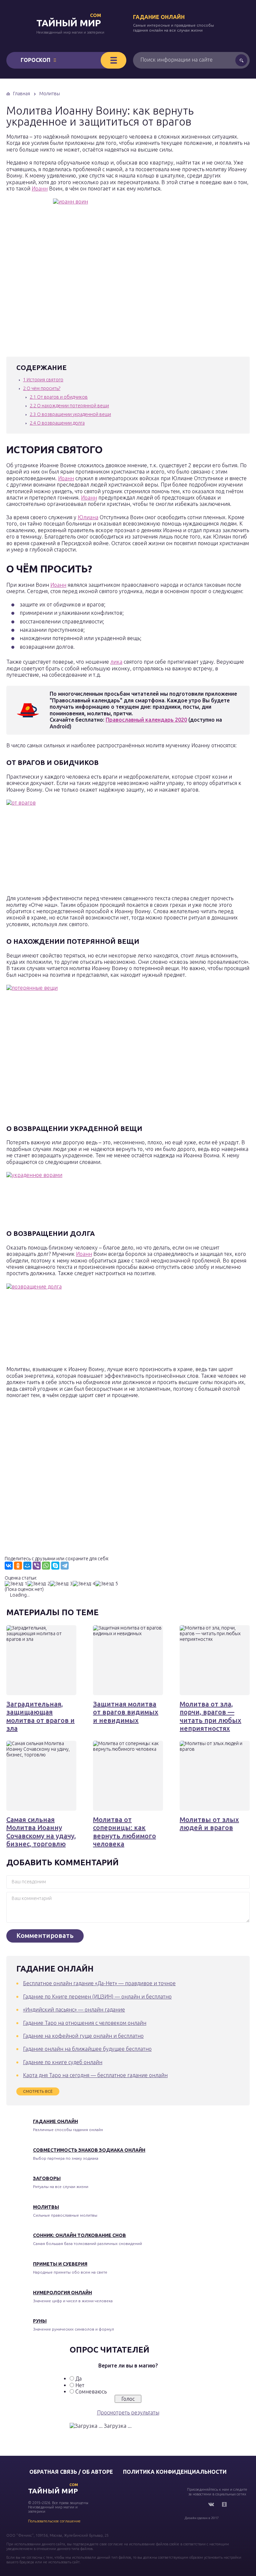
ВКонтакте (211, 2504)
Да (78, 2379)
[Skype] (55, 1566)
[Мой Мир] (27, 1566)
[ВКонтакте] (9, 1566)
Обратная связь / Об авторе (71, 2472)
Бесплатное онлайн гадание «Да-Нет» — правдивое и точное (99, 1983)
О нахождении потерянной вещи (69, 406)
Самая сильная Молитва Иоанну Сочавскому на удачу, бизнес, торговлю (41, 1832)
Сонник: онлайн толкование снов (79, 2235)
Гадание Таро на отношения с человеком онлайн (85, 2023)
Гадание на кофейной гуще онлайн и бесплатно (83, 2036)
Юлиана (88, 517)
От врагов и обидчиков (59, 397)
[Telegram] (65, 1566)
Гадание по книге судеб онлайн (63, 2062)
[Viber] (37, 1566)
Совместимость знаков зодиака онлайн (89, 2150)
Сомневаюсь (91, 2392)
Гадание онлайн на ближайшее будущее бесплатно (87, 2049)
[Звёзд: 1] (16, 1584)
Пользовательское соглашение (54, 2521)
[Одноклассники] (18, 1566)
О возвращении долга (57, 423)
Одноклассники (224, 2504)
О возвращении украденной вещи (70, 414)
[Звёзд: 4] (84, 1584)
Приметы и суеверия (60, 2264)
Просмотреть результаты (128, 2412)
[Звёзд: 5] (107, 1584)
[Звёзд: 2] (39, 1584)
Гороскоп (35, 60)
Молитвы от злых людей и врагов (209, 1824)
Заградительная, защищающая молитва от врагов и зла (40, 1716)
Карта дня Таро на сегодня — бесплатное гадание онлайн (95, 2075)
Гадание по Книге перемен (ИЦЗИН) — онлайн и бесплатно (97, 1997)
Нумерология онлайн (62, 2293)
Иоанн (40, 188)
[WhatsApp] (46, 1566)
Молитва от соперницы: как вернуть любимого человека (124, 1832)
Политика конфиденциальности (175, 2472)
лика (116, 662)
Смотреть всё (38, 2091)
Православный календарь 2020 (146, 720)
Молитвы (46, 2207)
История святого (43, 380)
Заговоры (47, 2178)
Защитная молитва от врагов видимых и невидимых (126, 1712)
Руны (40, 2321)
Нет (80, 2385)
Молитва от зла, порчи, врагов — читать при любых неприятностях (210, 1716)
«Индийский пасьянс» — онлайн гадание (74, 2010)
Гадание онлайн (159, 17)
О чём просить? (42, 388)
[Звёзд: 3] (61, 1584)
